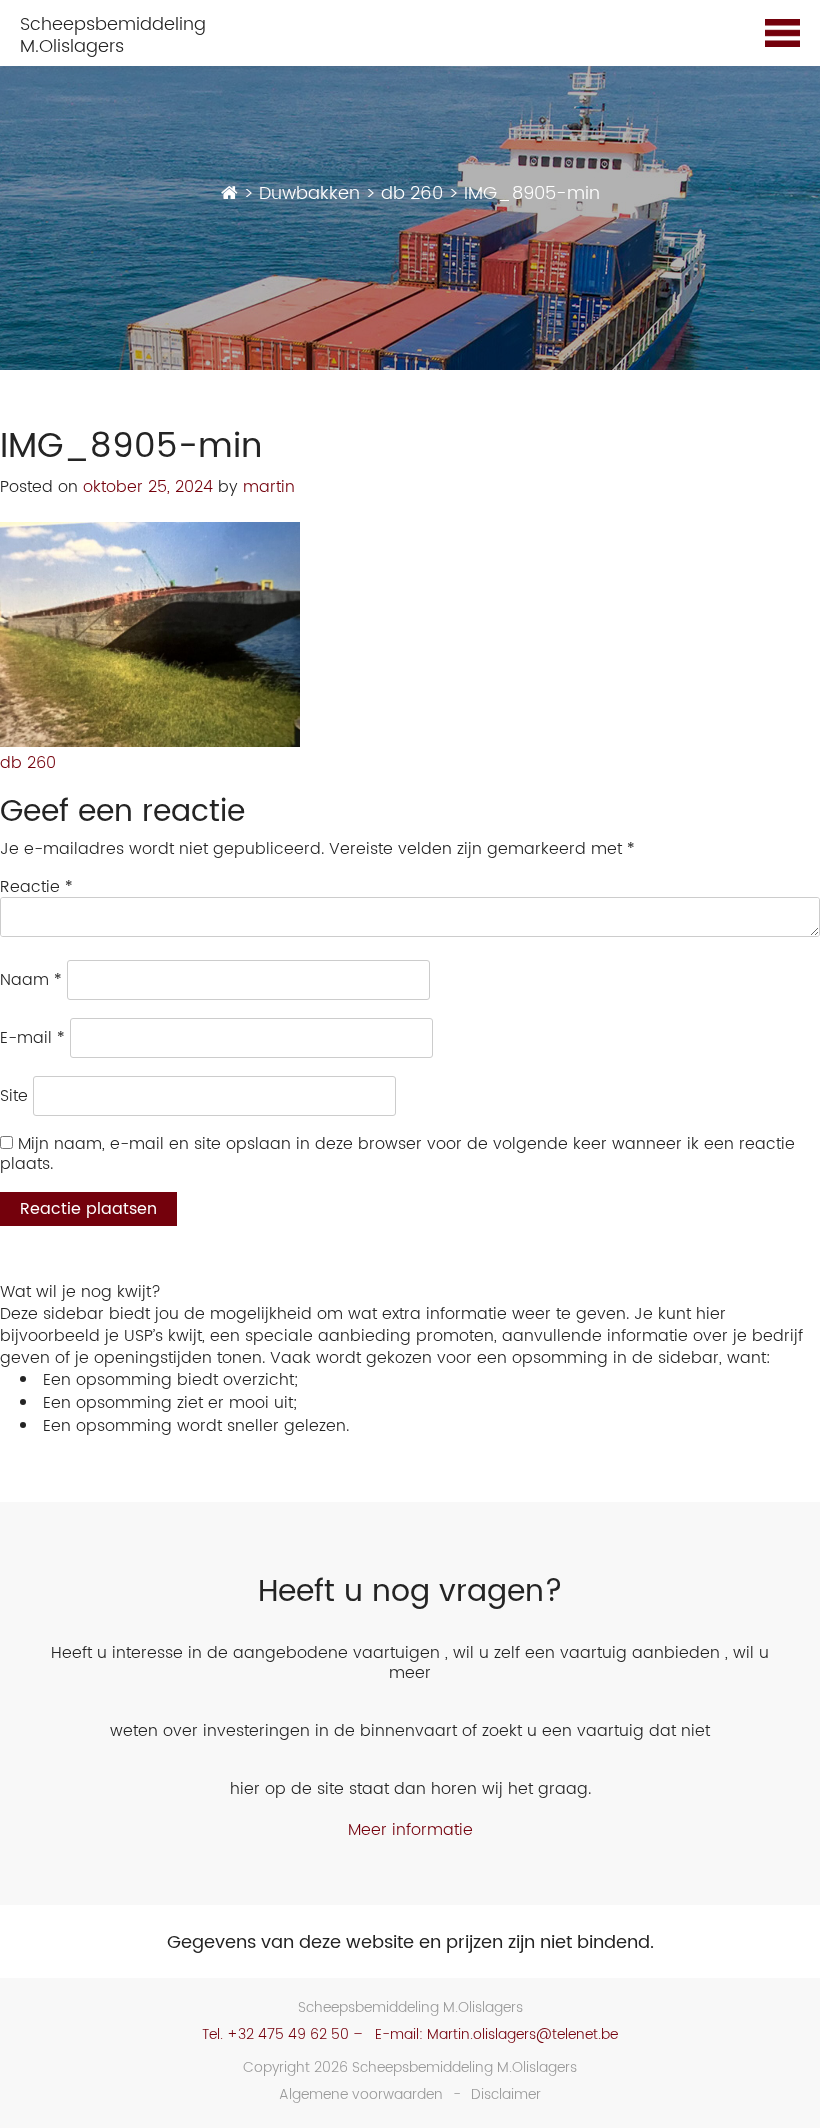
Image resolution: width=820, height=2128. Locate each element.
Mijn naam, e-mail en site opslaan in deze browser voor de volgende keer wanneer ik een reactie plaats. (397, 1154)
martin (269, 487)
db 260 (28, 763)
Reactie (36, 887)
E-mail (32, 1038)
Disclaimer (506, 2094)
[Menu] (782, 36)
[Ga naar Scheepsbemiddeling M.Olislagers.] (229, 193)
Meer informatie (410, 1830)
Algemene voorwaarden (361, 2094)
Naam (31, 980)
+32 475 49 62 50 (288, 2034)
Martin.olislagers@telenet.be (522, 2034)
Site (14, 1096)
